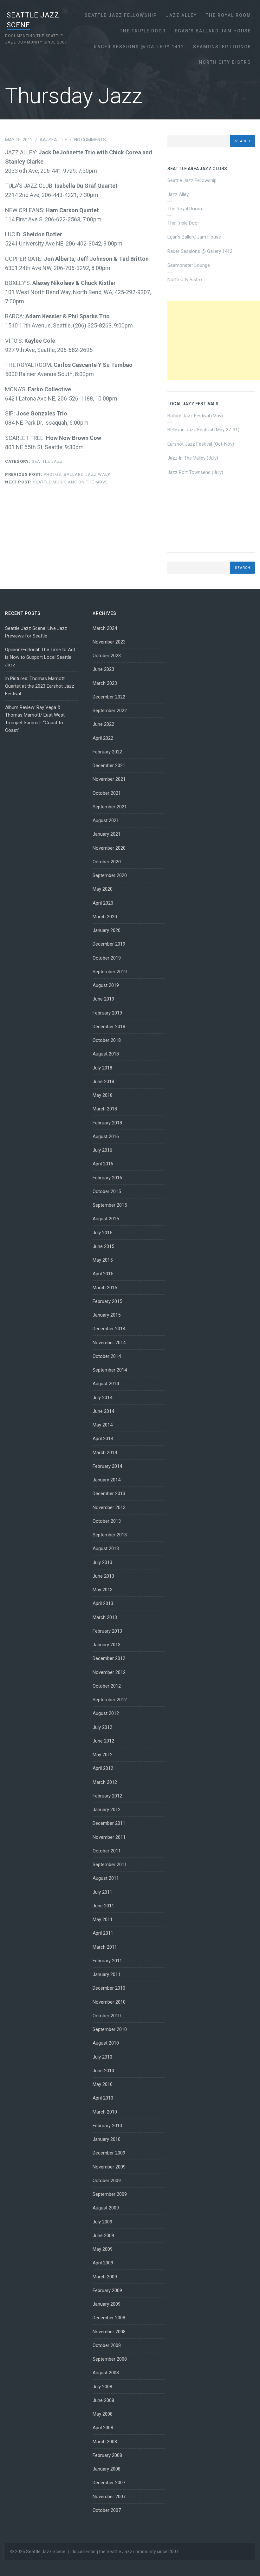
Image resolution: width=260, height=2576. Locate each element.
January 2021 (107, 834)
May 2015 (103, 1260)
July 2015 (102, 1233)
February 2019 (107, 1013)
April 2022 (103, 738)
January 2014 (107, 1480)
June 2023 (103, 669)
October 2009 (107, 2181)
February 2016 (107, 1178)
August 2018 (106, 1054)
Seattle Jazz (47, 461)
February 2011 (107, 1961)
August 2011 (106, 1878)
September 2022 (110, 711)
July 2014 (102, 1398)
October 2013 (107, 1521)
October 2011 (107, 1851)
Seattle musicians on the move (56, 482)
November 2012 (109, 1672)
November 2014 (109, 1343)
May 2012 (103, 1755)
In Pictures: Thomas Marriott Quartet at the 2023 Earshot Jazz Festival (40, 686)
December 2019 (109, 944)
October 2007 (107, 2510)
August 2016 (106, 1136)
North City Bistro (225, 62)
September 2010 (110, 2029)
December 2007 (109, 2483)
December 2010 (109, 1988)
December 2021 (109, 765)
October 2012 (107, 1686)
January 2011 (107, 1974)
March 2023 (105, 683)
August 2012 (106, 1713)
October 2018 (107, 1040)
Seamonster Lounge (222, 47)
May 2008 (103, 2414)
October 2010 (107, 2016)
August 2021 (106, 820)
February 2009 (107, 2290)
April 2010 (103, 2098)
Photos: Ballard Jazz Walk (58, 474)
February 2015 (107, 1301)
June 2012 (103, 1741)
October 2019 (107, 958)
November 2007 (109, 2497)
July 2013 (102, 1562)
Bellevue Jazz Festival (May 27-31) (203, 430)
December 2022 (109, 697)
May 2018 (103, 1095)
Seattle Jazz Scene (46, 2552)
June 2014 (103, 1411)
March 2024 (105, 628)
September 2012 (110, 1700)
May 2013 (103, 1590)
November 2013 (109, 1507)
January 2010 (107, 2139)
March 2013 (105, 1617)
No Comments (90, 140)
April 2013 (103, 1603)
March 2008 (105, 2442)
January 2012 (107, 1810)
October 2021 (107, 793)
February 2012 (107, 1796)
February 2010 (107, 2126)
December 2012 (109, 1658)
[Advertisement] (214, 341)
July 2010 (102, 2057)
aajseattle (53, 140)
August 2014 (106, 1384)
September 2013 (110, 1535)
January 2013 (107, 1645)
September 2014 (110, 1370)
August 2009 (106, 2208)
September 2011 (110, 1865)
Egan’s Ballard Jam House (213, 31)
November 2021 (109, 779)
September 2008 (110, 2359)
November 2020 (109, 848)
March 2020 (105, 917)
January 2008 (107, 2469)
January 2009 (107, 2304)
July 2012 (102, 1727)
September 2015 (110, 1205)
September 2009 (110, 2194)
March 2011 (105, 1947)
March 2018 (105, 1109)
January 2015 (107, 1315)
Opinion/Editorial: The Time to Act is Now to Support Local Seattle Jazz (40, 657)
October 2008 (107, 2345)
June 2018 (103, 1082)
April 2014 (103, 1439)
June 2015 (103, 1246)
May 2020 (103, 889)
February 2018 (107, 1123)
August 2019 (106, 985)
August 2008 (106, 2373)
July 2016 (102, 1150)
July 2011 (102, 1892)
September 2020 (110, 875)
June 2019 (103, 999)
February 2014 (107, 1466)
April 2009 (103, 2263)
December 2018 (109, 1027)
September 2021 (110, 807)
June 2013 (103, 1576)
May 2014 (103, 1425)
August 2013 (106, 1548)
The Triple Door (143, 31)
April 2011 (103, 1933)
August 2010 (106, 2043)
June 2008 (103, 2400)
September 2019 (110, 972)
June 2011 (103, 1906)
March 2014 (105, 1453)
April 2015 (103, 1274)
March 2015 (105, 1288)
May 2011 (103, 1919)
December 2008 (109, 2318)
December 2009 (109, 2153)
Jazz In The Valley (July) (193, 458)
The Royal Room (228, 15)
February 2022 (107, 752)
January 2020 (107, 930)
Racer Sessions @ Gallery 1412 (139, 47)
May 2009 (103, 2249)
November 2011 (109, 1837)
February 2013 (107, 1631)
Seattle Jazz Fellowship (121, 15)
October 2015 (107, 1191)
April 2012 (103, 1768)
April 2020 (103, 903)
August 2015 (106, 1219)
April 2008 (103, 2428)
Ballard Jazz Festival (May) (195, 416)
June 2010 (103, 2071)
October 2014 (107, 1356)
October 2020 (107, 862)
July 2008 (102, 2387)
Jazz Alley (181, 15)
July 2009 (102, 2222)
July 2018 (102, 1068)
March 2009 (105, 2277)
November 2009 (109, 2167)
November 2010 (109, 2002)
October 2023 (107, 656)
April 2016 (103, 1164)
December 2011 (109, 1823)
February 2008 (107, 2455)
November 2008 (109, 2332)
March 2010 (105, 2112)
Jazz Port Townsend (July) (195, 472)
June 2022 (103, 724)
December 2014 (109, 1329)
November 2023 (109, 642)
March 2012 (105, 1782)
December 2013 (109, 1494)
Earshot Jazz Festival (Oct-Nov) (201, 444)
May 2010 (103, 2084)
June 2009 (103, 2235)
